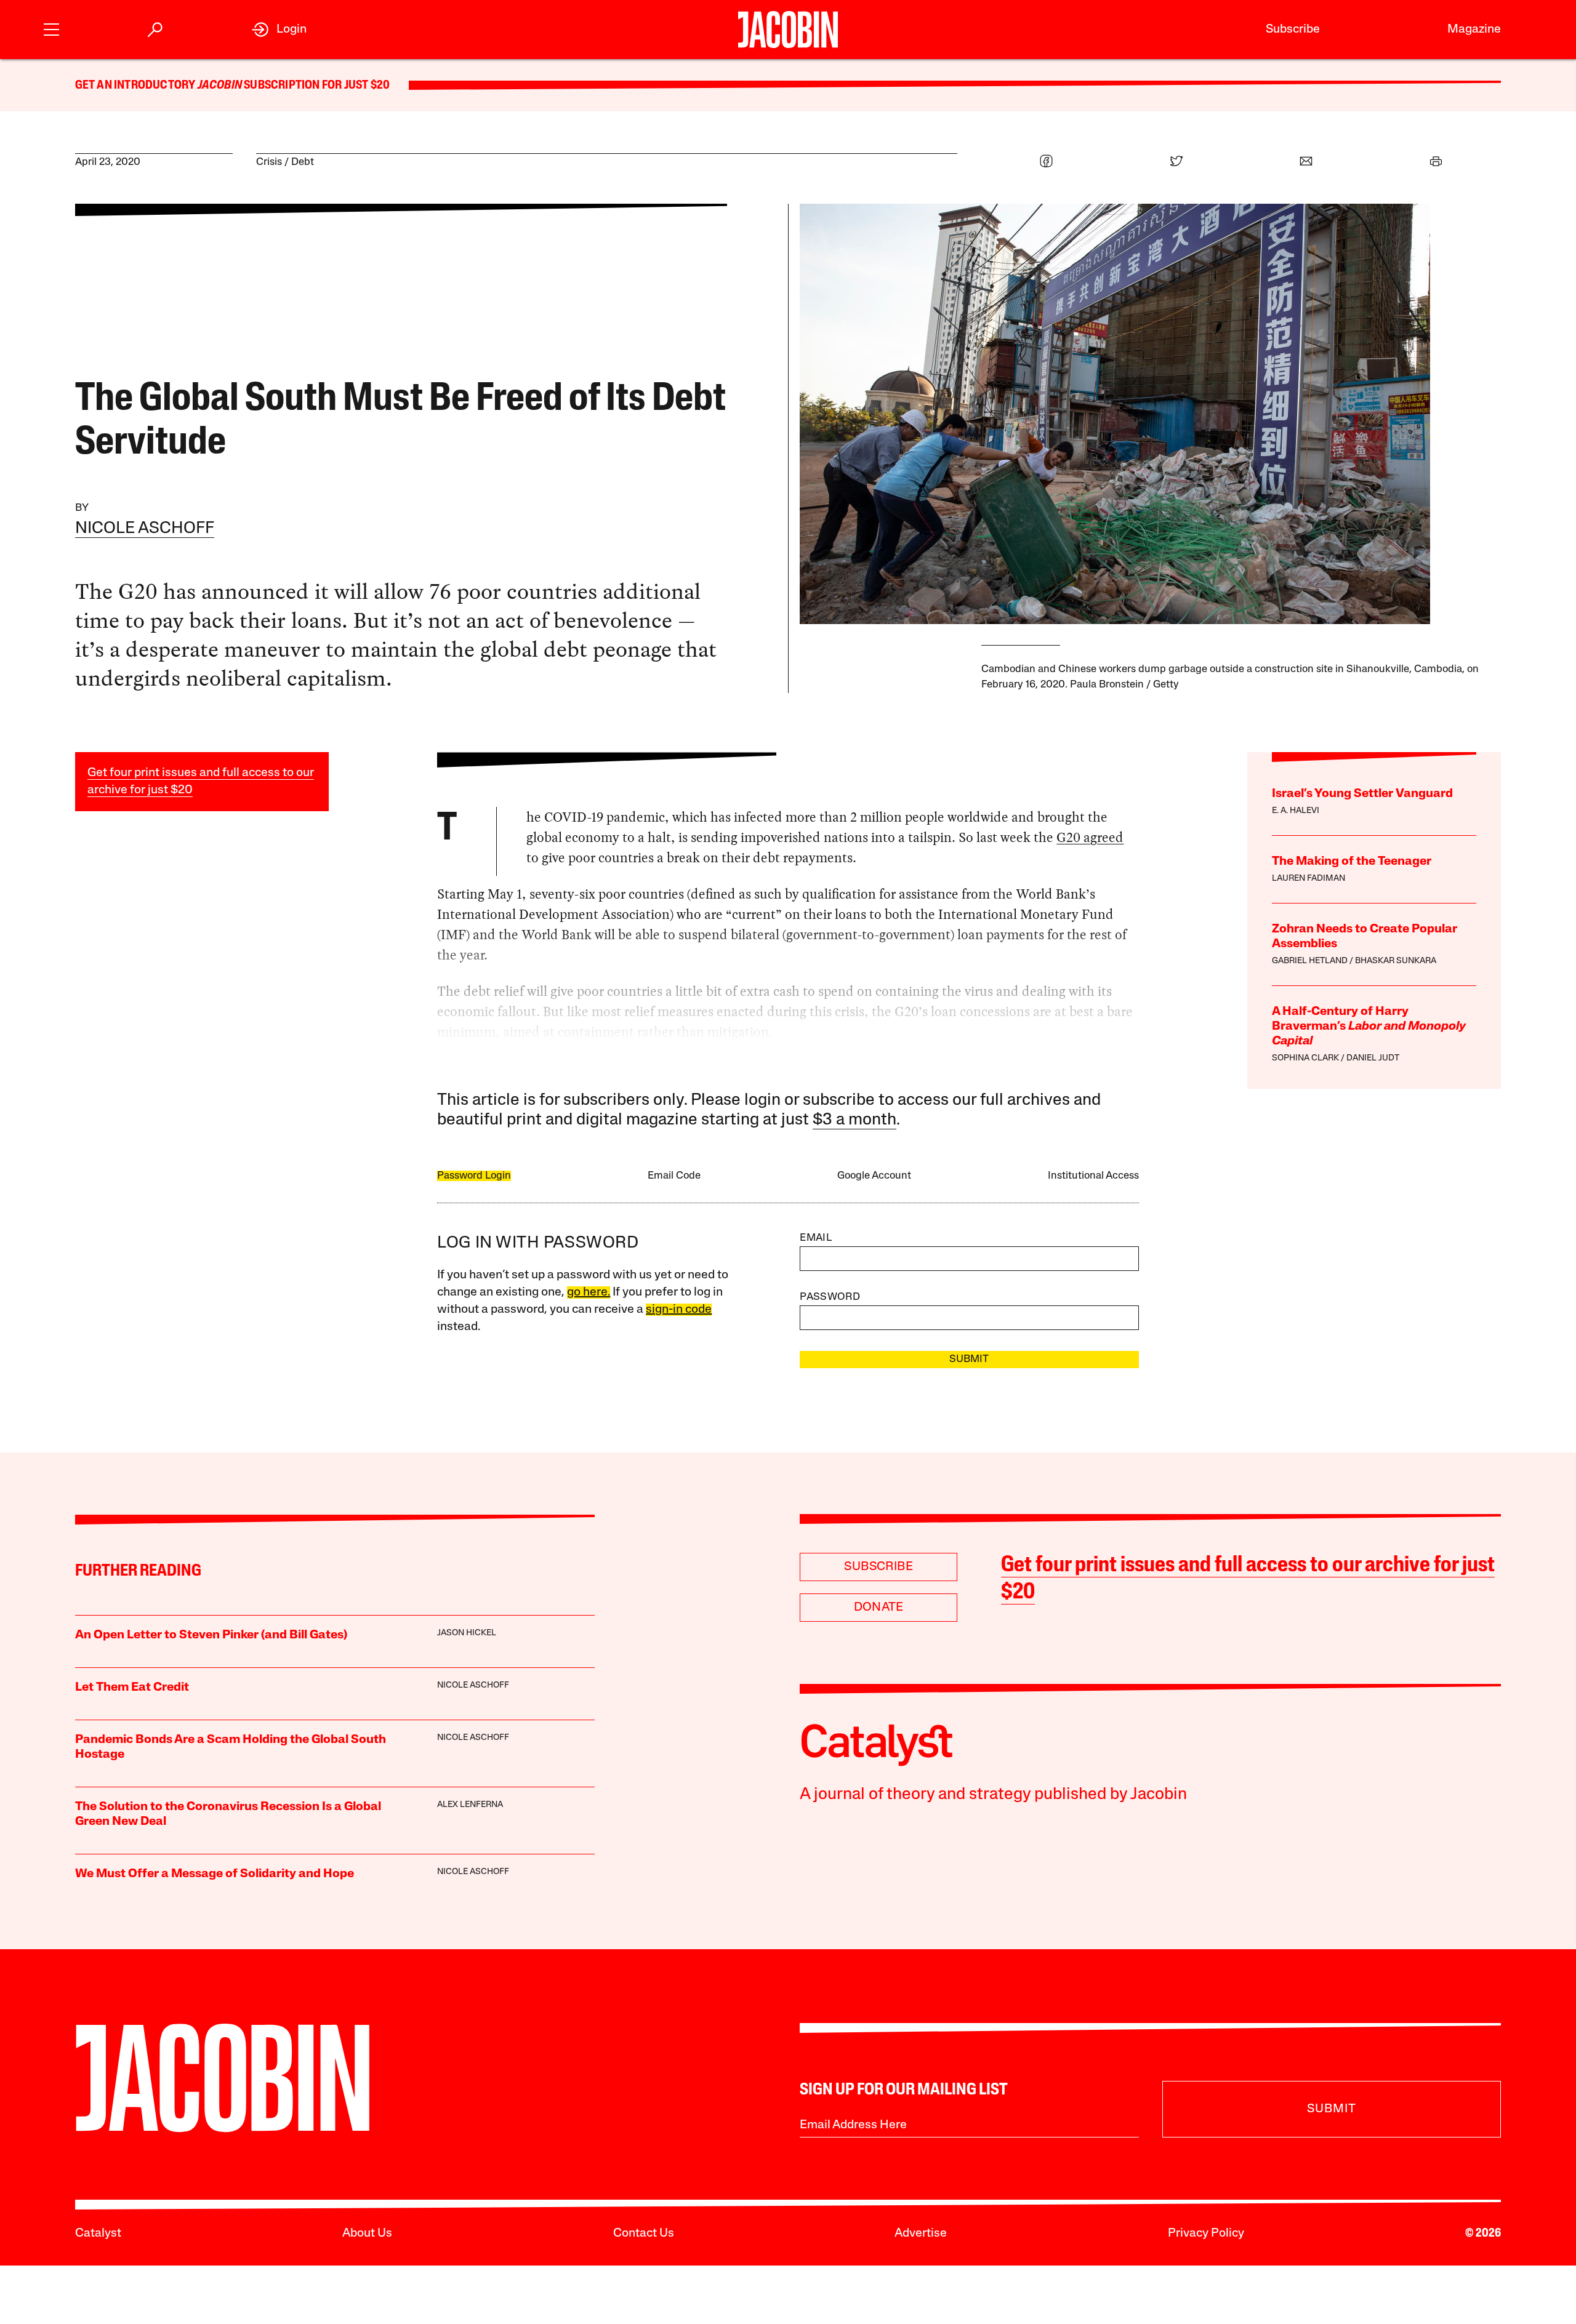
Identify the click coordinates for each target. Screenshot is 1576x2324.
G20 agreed (1090, 837)
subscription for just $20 (316, 86)
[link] (279, 30)
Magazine (1474, 30)
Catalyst (98, 2234)
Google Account (874, 1176)
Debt (303, 162)
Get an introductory (136, 86)
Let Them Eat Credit (132, 1688)
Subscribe (1293, 30)
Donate (879, 1608)
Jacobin (220, 86)
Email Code (674, 1176)
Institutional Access (1093, 1176)
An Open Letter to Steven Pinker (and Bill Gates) (211, 1635)
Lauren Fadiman (1309, 879)
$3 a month (854, 1120)
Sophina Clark (1305, 1058)
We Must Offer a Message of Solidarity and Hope (215, 1874)
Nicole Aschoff (145, 529)
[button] (51, 28)
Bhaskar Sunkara (1396, 961)
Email (816, 1238)
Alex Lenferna (470, 1805)
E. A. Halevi (1296, 811)
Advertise (921, 2234)
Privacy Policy (1206, 2234)
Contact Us (644, 2234)
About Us (367, 2234)
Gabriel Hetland (1310, 961)
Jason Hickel (467, 1633)
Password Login (474, 1176)
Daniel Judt (1373, 1058)
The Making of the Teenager (1352, 862)
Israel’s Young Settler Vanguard (1362, 794)
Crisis (269, 162)
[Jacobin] (788, 30)
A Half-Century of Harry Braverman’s (1369, 1027)
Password (830, 1297)
